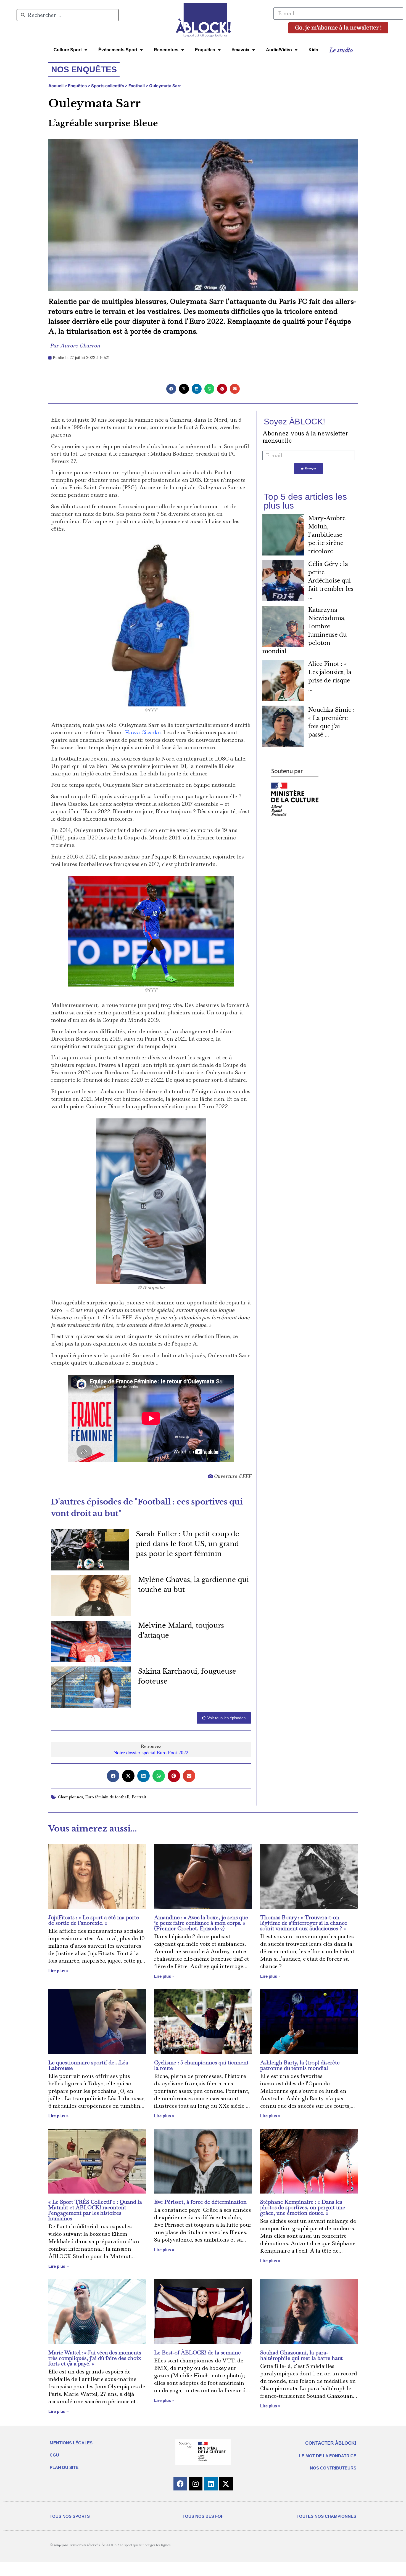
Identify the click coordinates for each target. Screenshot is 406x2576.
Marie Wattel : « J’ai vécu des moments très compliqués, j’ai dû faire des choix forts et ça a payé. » (95, 2358)
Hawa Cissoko (143, 733)
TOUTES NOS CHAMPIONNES (326, 2516)
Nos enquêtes (84, 69)
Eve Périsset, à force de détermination (200, 2202)
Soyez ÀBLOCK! (294, 422)
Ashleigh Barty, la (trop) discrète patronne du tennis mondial (300, 2065)
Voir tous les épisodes (226, 1718)
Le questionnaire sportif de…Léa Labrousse (88, 2065)
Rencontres (166, 50)
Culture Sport (68, 50)
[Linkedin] (211, 2484)
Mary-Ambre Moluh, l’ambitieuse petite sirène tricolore (327, 535)
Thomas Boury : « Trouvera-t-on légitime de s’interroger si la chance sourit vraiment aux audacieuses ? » (304, 1923)
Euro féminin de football (107, 1797)
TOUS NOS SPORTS (70, 2516)
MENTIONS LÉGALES (71, 2443)
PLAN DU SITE (64, 2467)
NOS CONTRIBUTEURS (333, 2468)
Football (137, 86)
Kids (313, 50)
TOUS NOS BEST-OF (203, 2516)
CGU (54, 2455)
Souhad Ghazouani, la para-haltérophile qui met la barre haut (301, 2355)
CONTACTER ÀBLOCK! (331, 2443)
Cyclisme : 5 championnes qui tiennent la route (201, 2065)
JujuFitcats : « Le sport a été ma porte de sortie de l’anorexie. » (94, 1920)
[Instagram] (196, 2484)
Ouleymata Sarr (165, 86)
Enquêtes (205, 50)
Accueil (56, 86)
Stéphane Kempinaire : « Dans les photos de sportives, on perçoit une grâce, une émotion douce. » (303, 2207)
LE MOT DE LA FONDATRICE (328, 2456)
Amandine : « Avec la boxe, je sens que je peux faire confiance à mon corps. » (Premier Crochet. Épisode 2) (201, 1923)
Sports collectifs (108, 86)
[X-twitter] (226, 2484)
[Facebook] (180, 2484)
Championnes (71, 1797)
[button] (171, 389)
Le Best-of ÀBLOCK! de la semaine (197, 2352)
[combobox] (68, 15)
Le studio (341, 50)
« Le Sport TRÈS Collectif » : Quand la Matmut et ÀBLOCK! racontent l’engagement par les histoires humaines (95, 2210)
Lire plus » (58, 1971)
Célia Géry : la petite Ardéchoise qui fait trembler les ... (331, 581)
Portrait (139, 1797)
